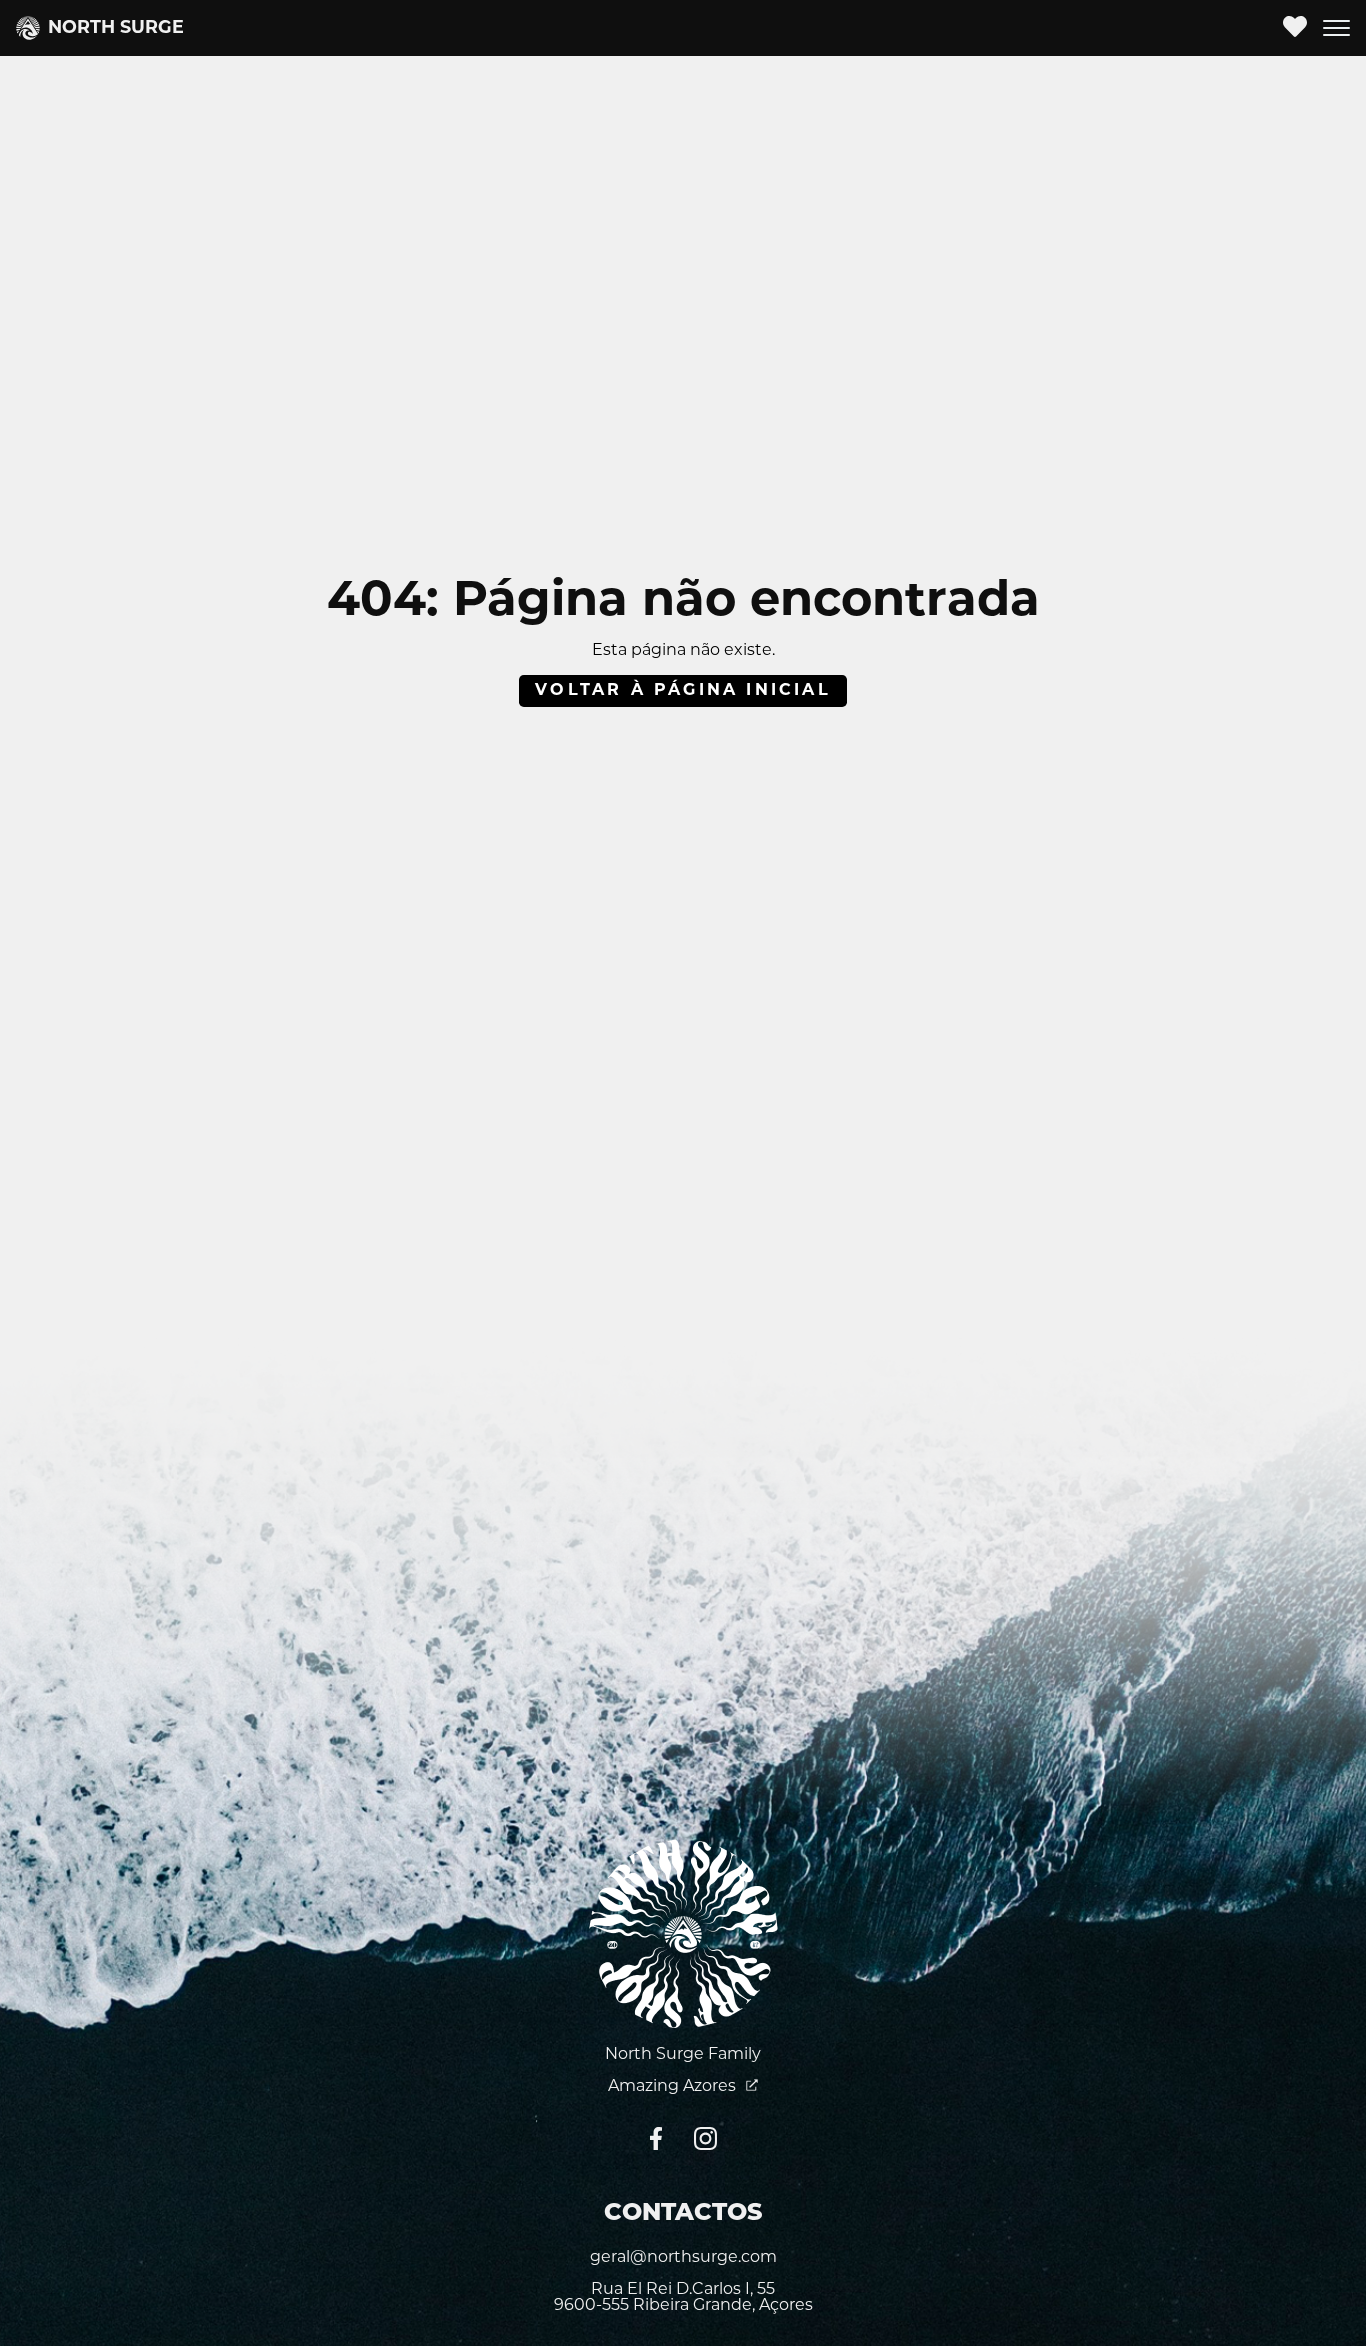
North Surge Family (683, 2055)
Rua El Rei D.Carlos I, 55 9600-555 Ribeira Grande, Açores (683, 2298)
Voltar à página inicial (683, 691)
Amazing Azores (674, 2087)
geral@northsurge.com (683, 2258)
